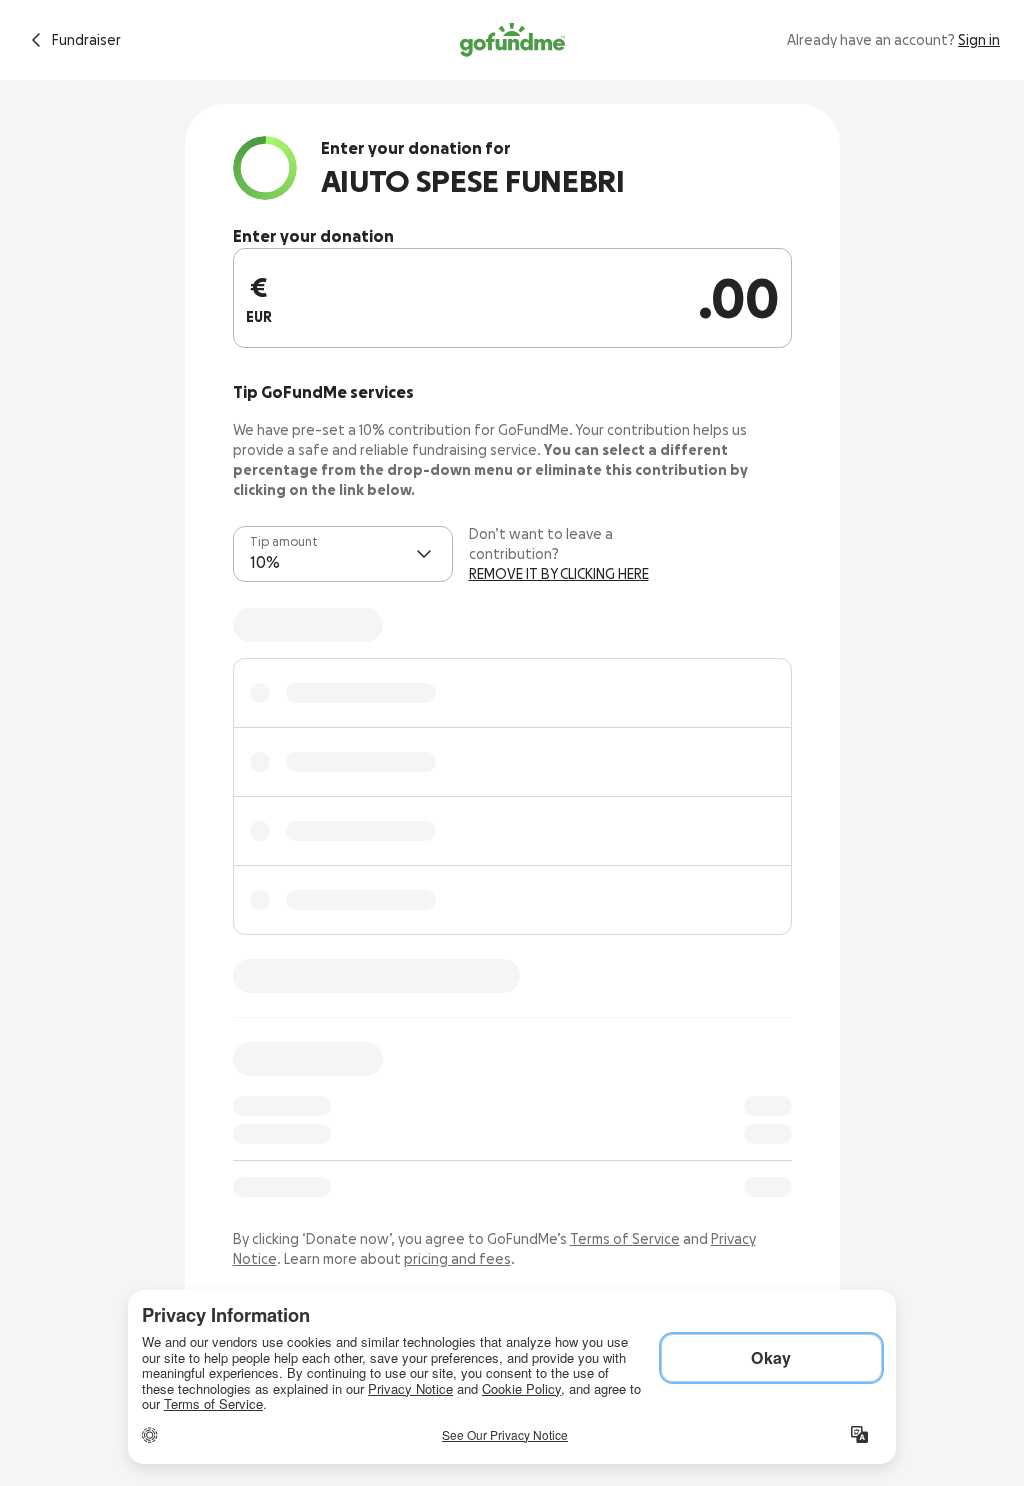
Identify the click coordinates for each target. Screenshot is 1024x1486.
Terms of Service (625, 1239)
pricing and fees (457, 1259)
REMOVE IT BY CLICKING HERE (559, 574)
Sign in (979, 40)
